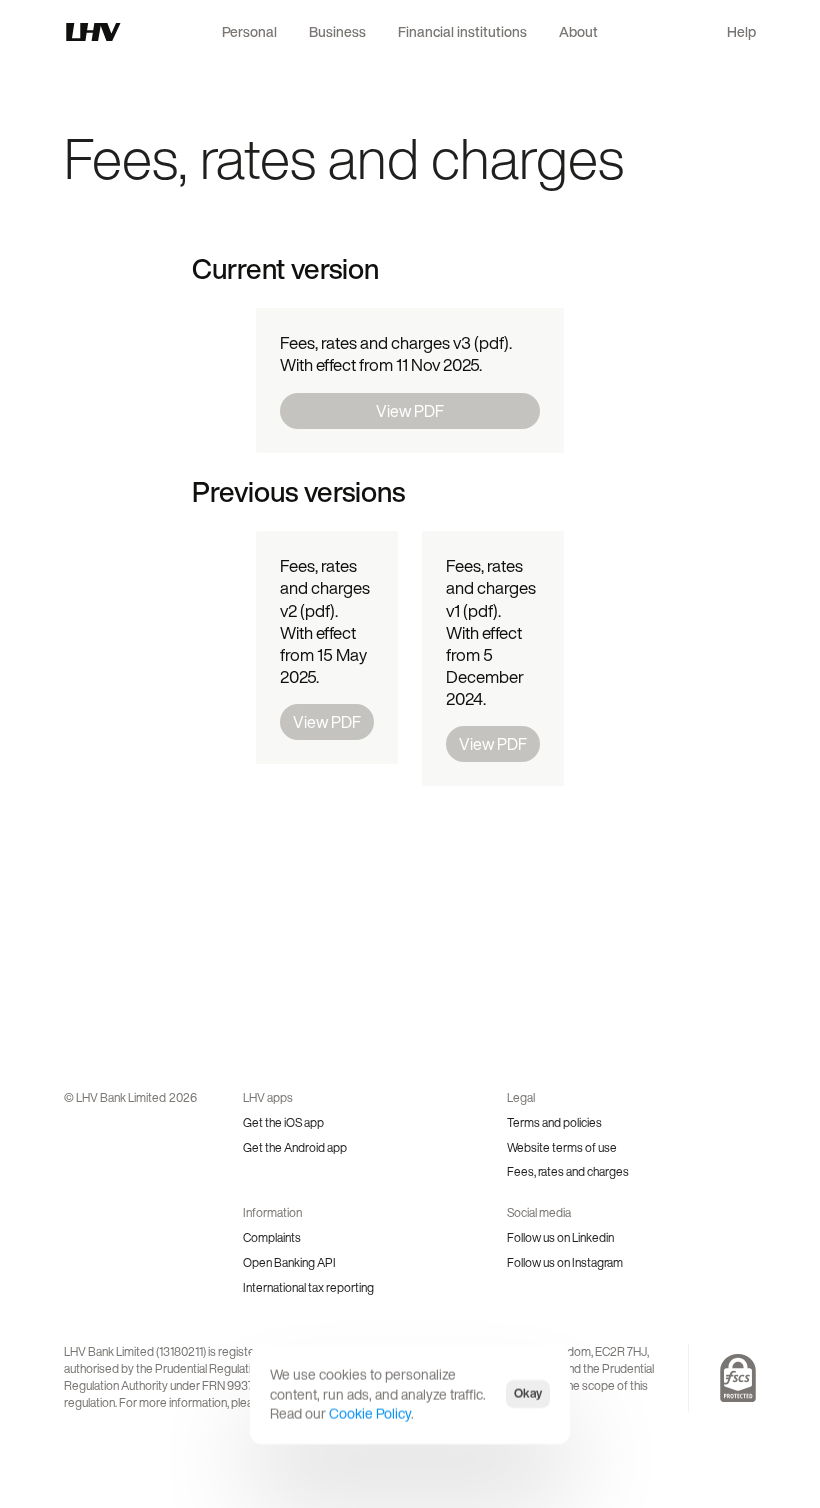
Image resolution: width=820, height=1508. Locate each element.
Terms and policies (554, 1122)
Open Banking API (289, 1262)
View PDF (410, 411)
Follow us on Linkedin (560, 1237)
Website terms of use (562, 1147)
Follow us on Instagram (565, 1262)
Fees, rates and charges (568, 1171)
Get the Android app (295, 1147)
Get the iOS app (283, 1122)
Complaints (272, 1237)
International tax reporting (308, 1287)
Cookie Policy (370, 1413)
